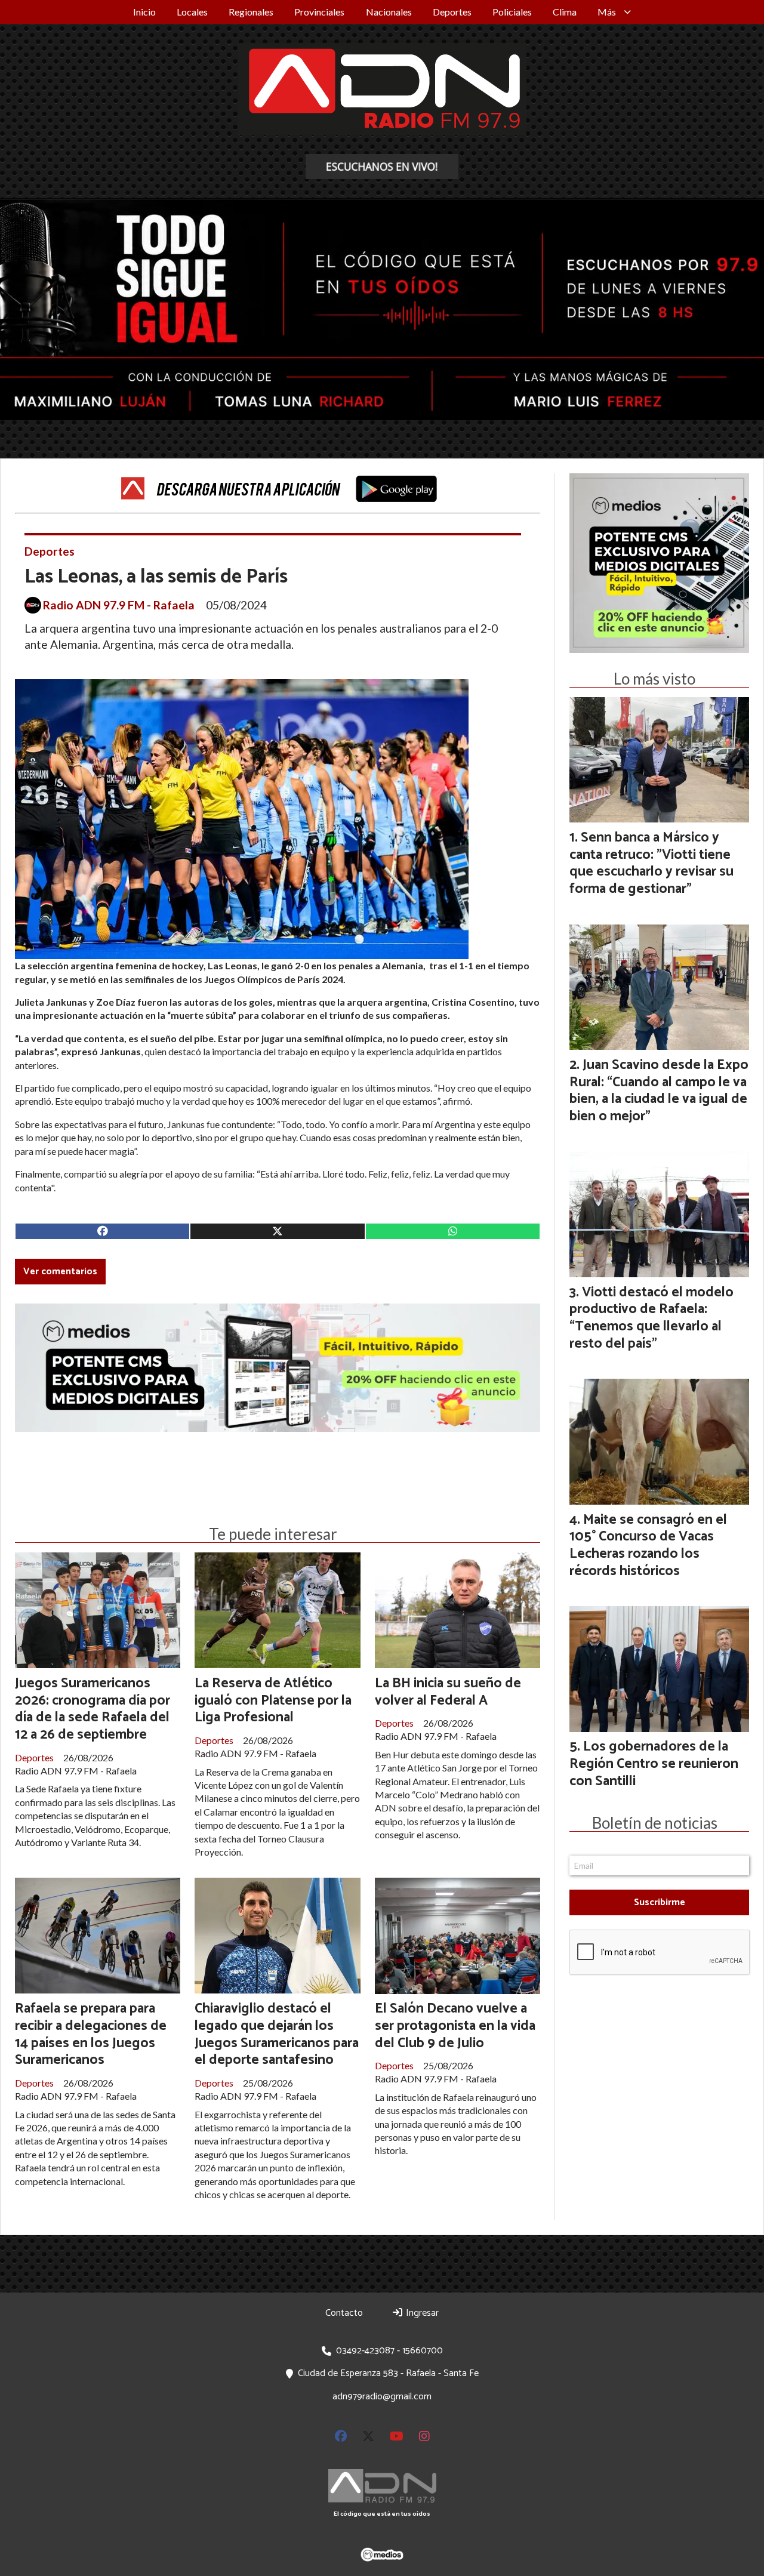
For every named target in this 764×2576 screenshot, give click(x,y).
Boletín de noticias (655, 1823)
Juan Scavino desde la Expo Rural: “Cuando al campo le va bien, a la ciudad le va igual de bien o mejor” (659, 1091)
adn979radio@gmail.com (382, 2397)
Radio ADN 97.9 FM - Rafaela (119, 605)
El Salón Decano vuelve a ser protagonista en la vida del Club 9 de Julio (455, 2026)
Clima (565, 12)
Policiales (512, 12)
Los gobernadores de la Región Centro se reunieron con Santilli (654, 1764)
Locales (192, 12)
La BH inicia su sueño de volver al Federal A (448, 1692)
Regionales (251, 12)
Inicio (144, 12)
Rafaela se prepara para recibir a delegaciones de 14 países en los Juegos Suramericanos (91, 2034)
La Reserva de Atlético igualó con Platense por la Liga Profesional (273, 1701)
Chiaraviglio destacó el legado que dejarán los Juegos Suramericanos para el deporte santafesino (277, 2034)
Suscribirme (660, 1902)
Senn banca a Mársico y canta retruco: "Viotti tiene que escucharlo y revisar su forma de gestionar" (651, 863)
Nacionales (389, 12)
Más (607, 12)
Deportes (452, 12)
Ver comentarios (60, 1272)
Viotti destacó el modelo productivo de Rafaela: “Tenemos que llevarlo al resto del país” (651, 1318)
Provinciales (319, 12)
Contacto (344, 2313)
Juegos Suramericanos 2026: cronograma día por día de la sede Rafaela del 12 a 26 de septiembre (93, 1709)
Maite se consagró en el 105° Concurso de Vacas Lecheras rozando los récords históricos (648, 1546)
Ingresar (421, 2313)
